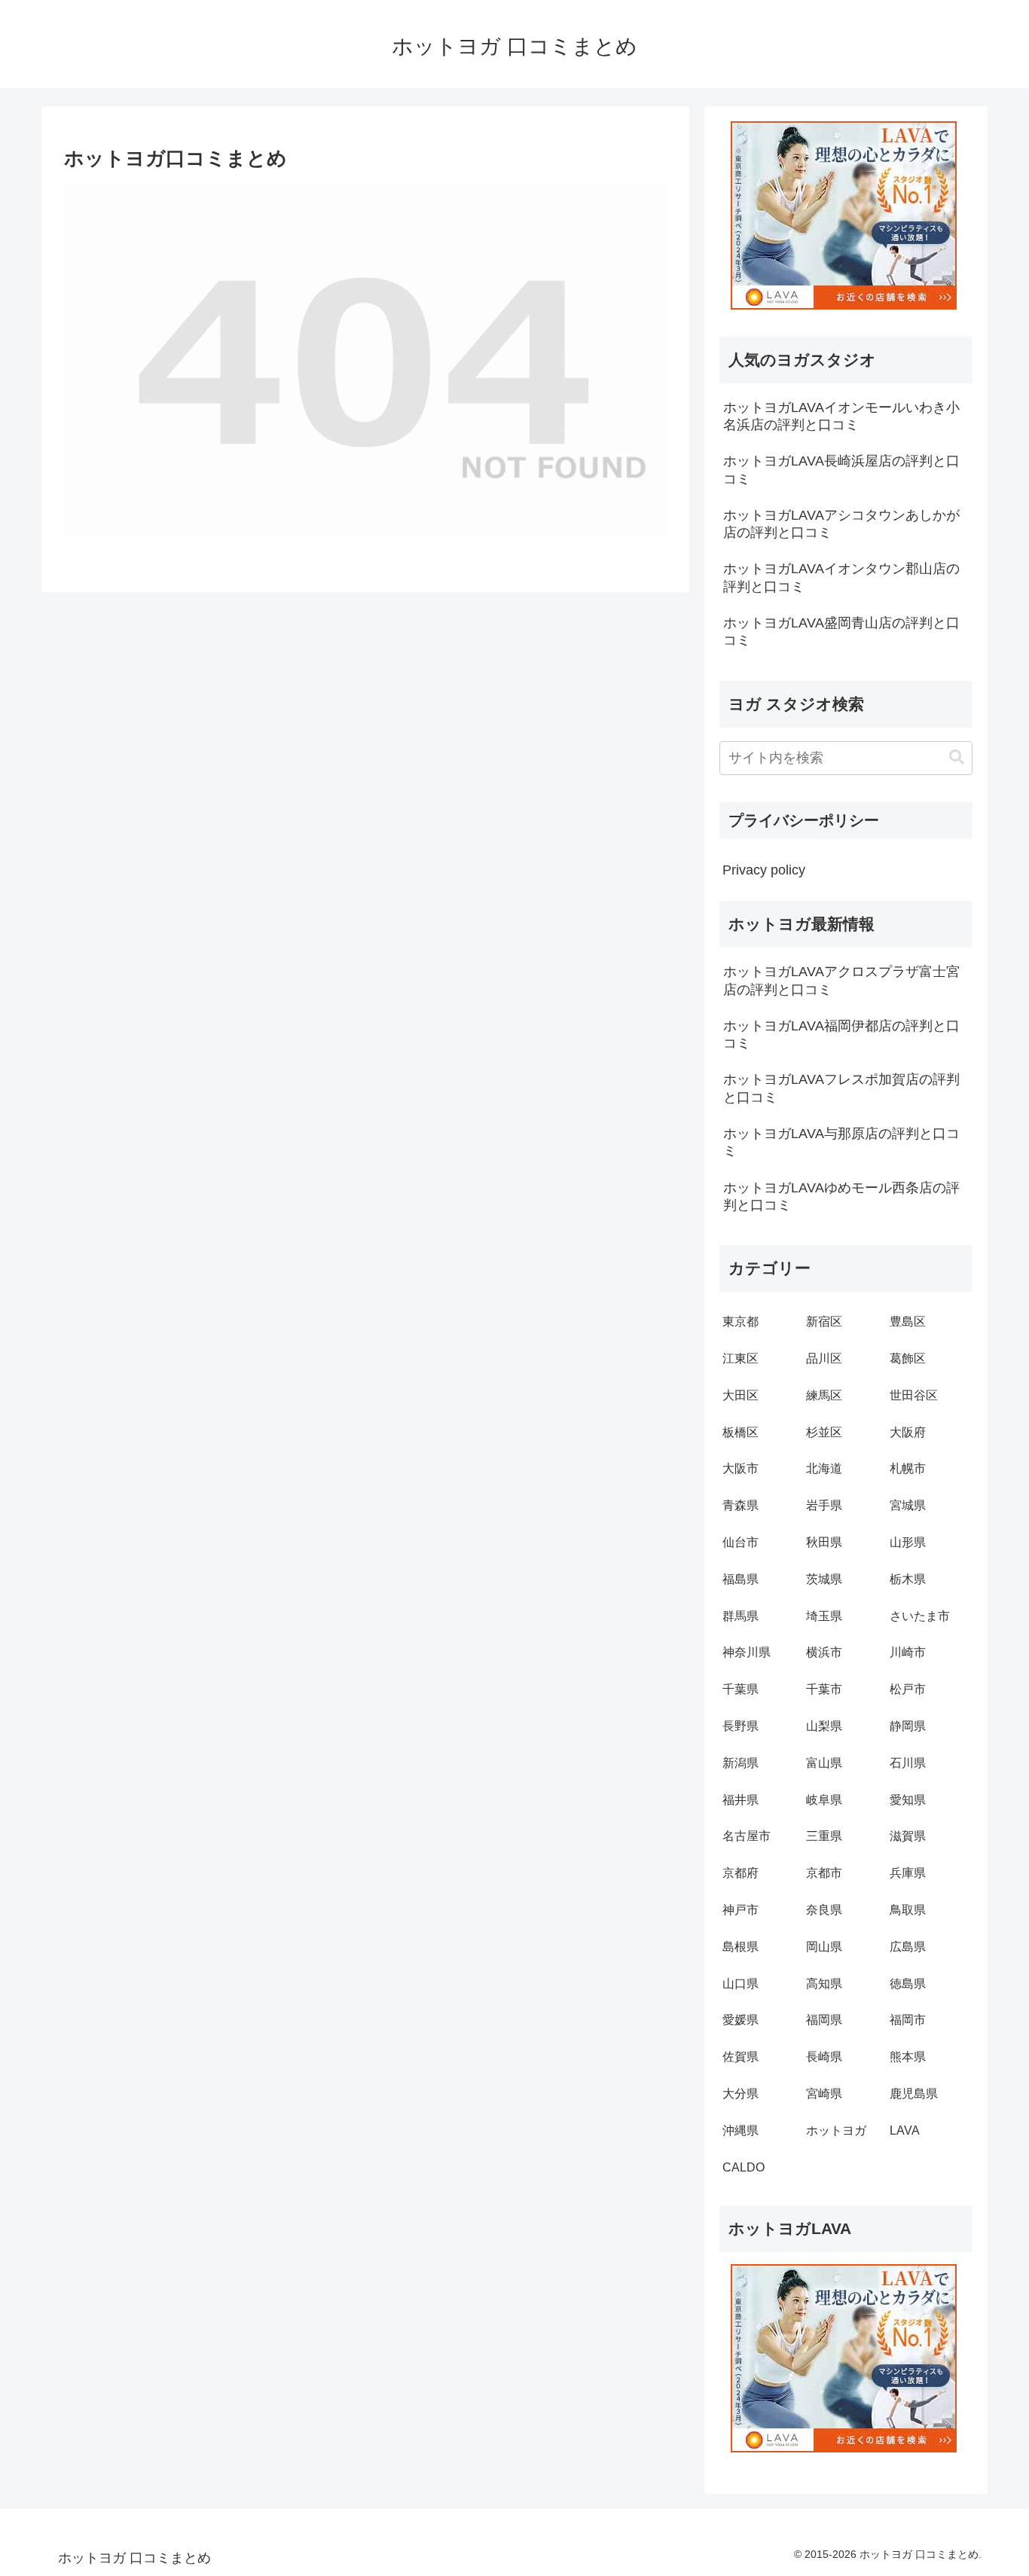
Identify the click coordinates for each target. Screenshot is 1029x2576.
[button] (957, 757)
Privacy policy (764, 870)
